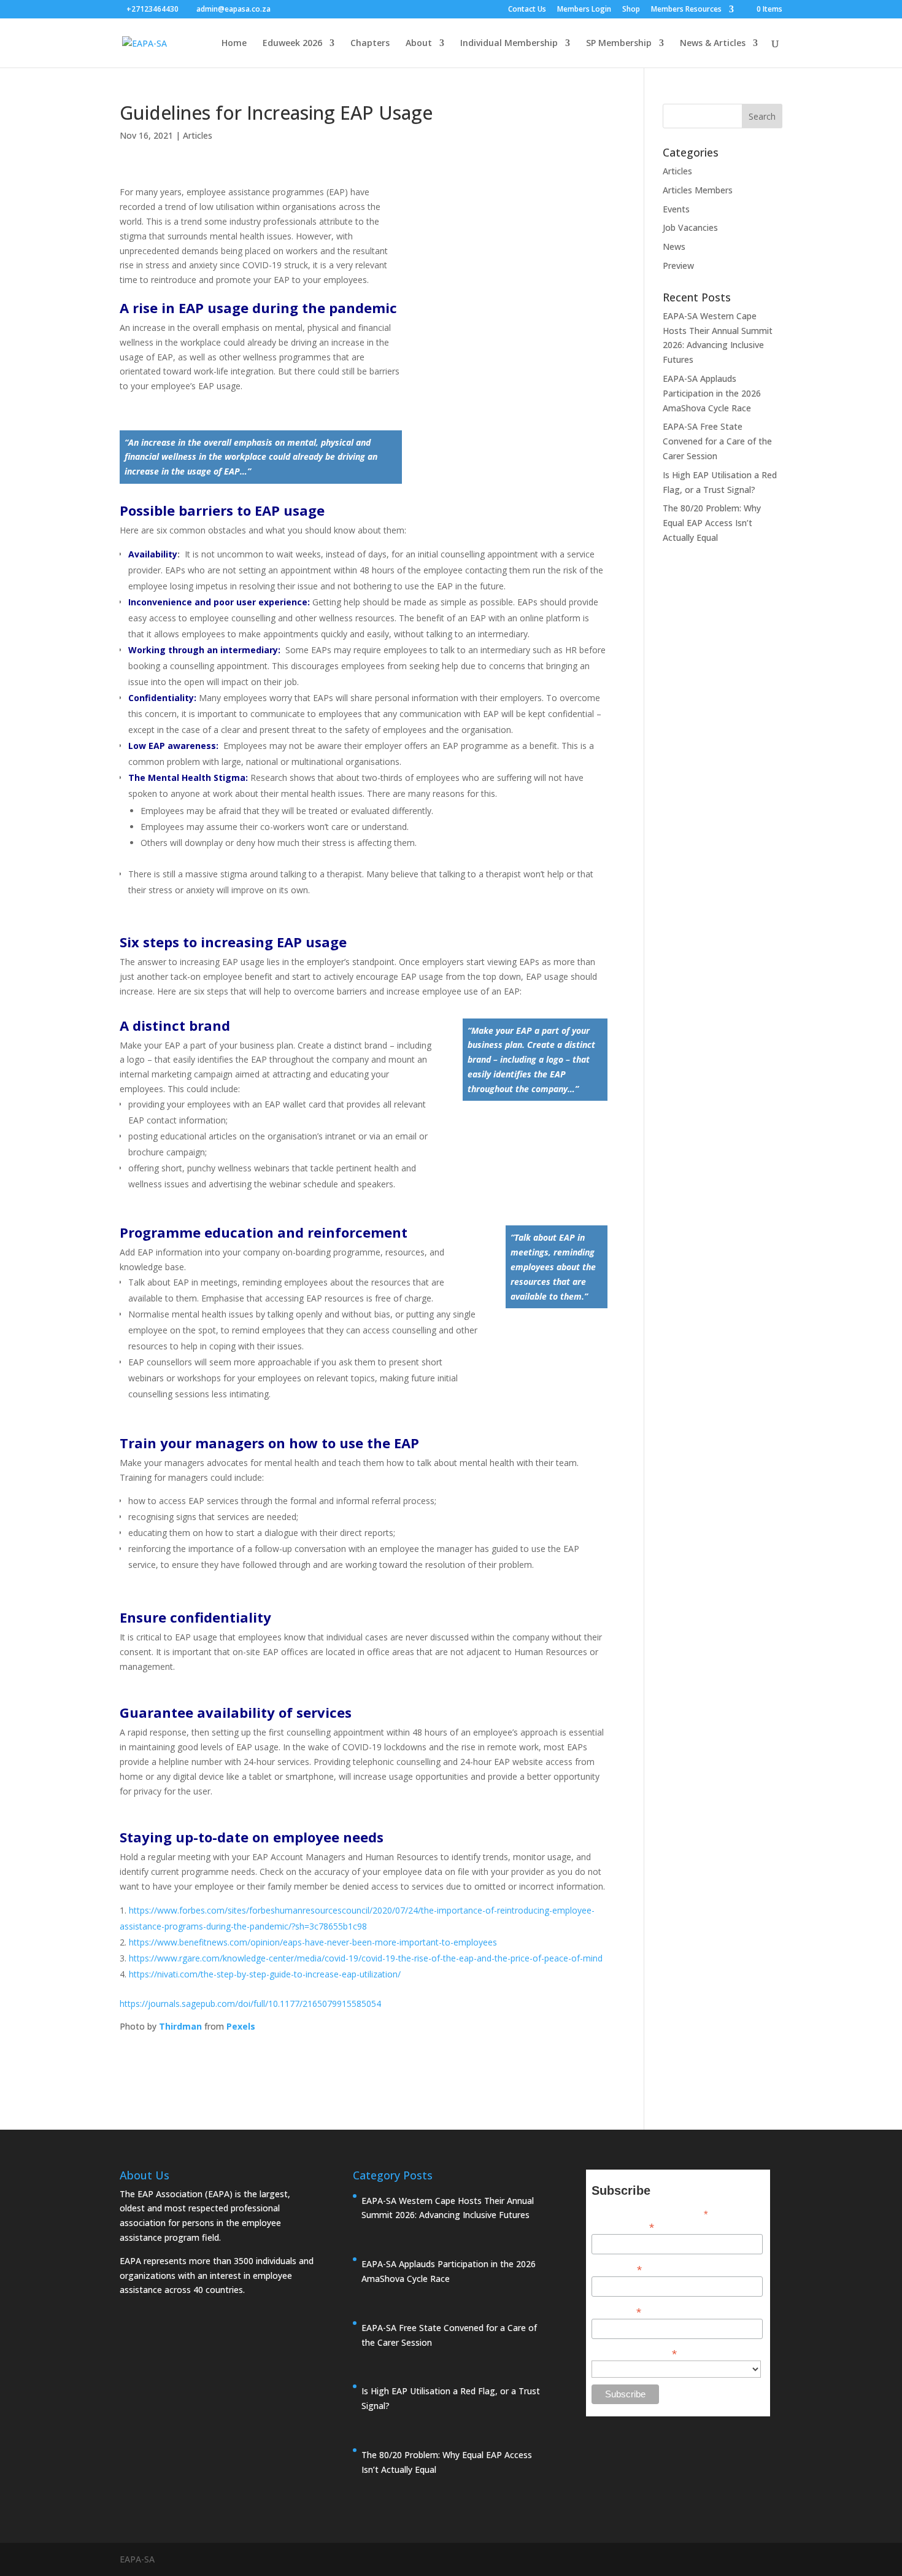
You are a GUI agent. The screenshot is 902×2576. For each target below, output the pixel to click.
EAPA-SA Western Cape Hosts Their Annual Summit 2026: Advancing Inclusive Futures (448, 2208)
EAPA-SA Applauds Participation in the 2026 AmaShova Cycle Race (712, 393)
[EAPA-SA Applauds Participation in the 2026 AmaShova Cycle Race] (368, 2299)
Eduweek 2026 (292, 44)
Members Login (584, 10)
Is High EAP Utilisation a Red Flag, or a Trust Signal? (451, 2398)
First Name (617, 2269)
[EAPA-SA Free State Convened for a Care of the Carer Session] (368, 2362)
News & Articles (713, 44)
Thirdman (180, 2026)
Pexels (241, 2026)
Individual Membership (509, 44)
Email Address (623, 2226)
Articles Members (698, 190)
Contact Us (527, 10)
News (674, 246)
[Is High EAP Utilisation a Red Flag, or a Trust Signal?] (368, 2426)
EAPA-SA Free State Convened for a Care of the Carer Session (717, 441)
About (419, 44)
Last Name (616, 2311)
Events (676, 209)
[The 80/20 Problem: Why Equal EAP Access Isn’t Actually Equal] (368, 2489)
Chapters (370, 44)
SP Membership (619, 44)
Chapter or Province (634, 2353)
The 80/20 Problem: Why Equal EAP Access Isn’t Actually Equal (712, 523)
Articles (198, 135)
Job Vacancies (690, 227)
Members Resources (686, 10)
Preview (678, 266)
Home (234, 44)
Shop (631, 10)
